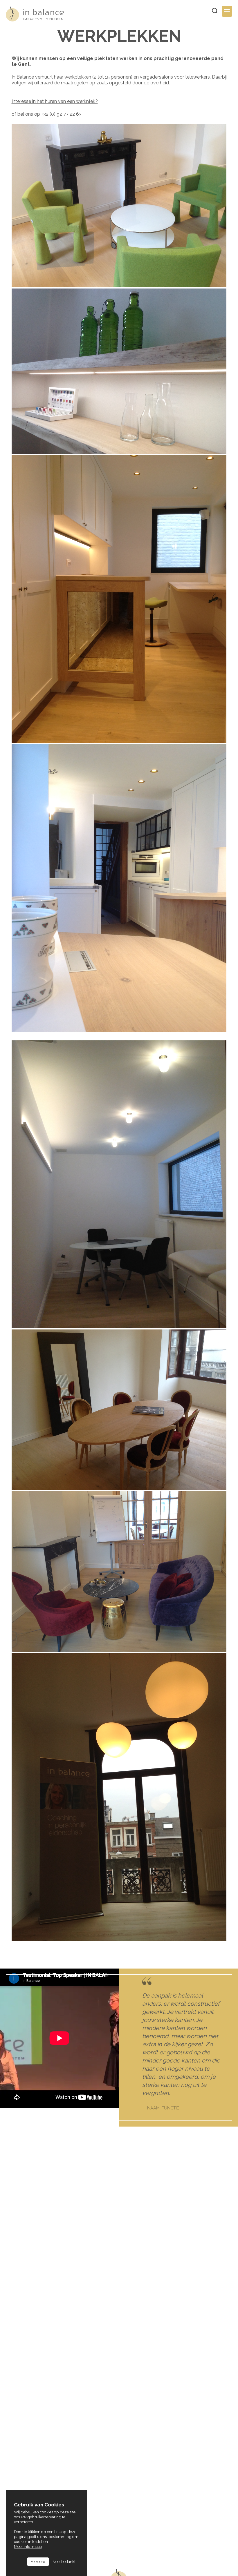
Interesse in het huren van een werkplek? (55, 101)
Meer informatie (28, 2546)
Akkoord (38, 2562)
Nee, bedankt (64, 2562)
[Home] (35, 14)
